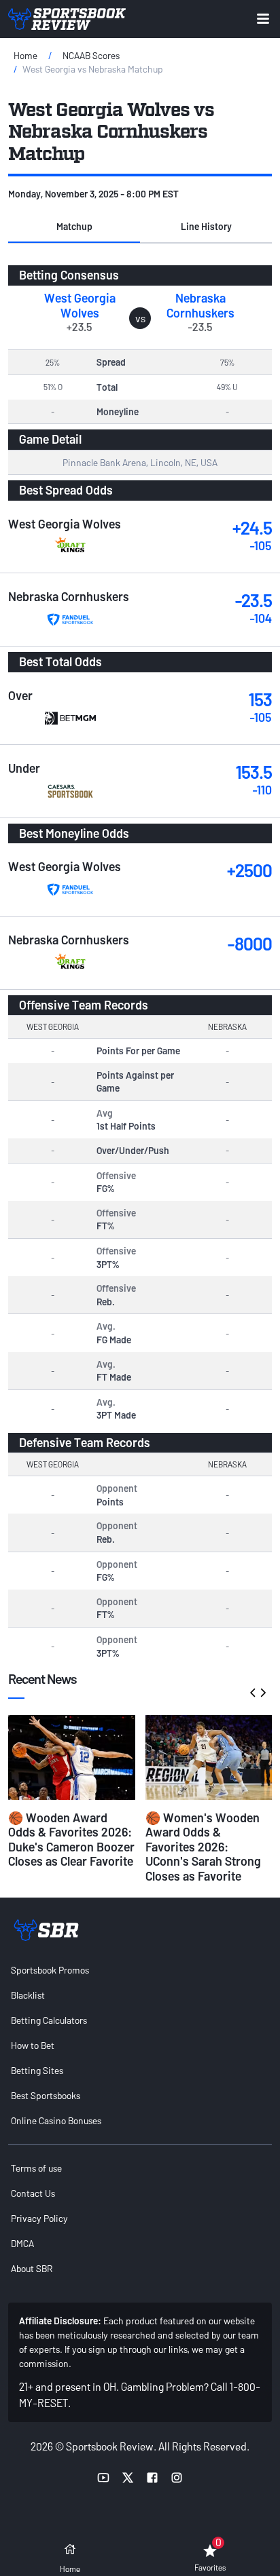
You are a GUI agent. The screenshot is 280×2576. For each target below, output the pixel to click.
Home (25, 55)
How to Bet (33, 2045)
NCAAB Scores (91, 55)
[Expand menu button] (263, 19)
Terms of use (36, 2168)
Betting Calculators (49, 2020)
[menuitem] (140, 1970)
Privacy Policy (39, 2218)
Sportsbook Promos (50, 1970)
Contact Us (33, 2193)
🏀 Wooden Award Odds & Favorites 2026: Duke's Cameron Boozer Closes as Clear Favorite (71, 1840)
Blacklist (28, 1995)
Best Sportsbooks (46, 2095)
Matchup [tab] (74, 226)
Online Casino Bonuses (56, 2120)
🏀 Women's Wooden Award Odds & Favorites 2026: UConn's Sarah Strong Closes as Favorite (203, 1847)
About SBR (32, 2268)
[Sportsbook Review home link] (46, 1930)
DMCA (22, 2243)
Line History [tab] (206, 226)
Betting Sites (37, 2070)
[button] (74, 227)
